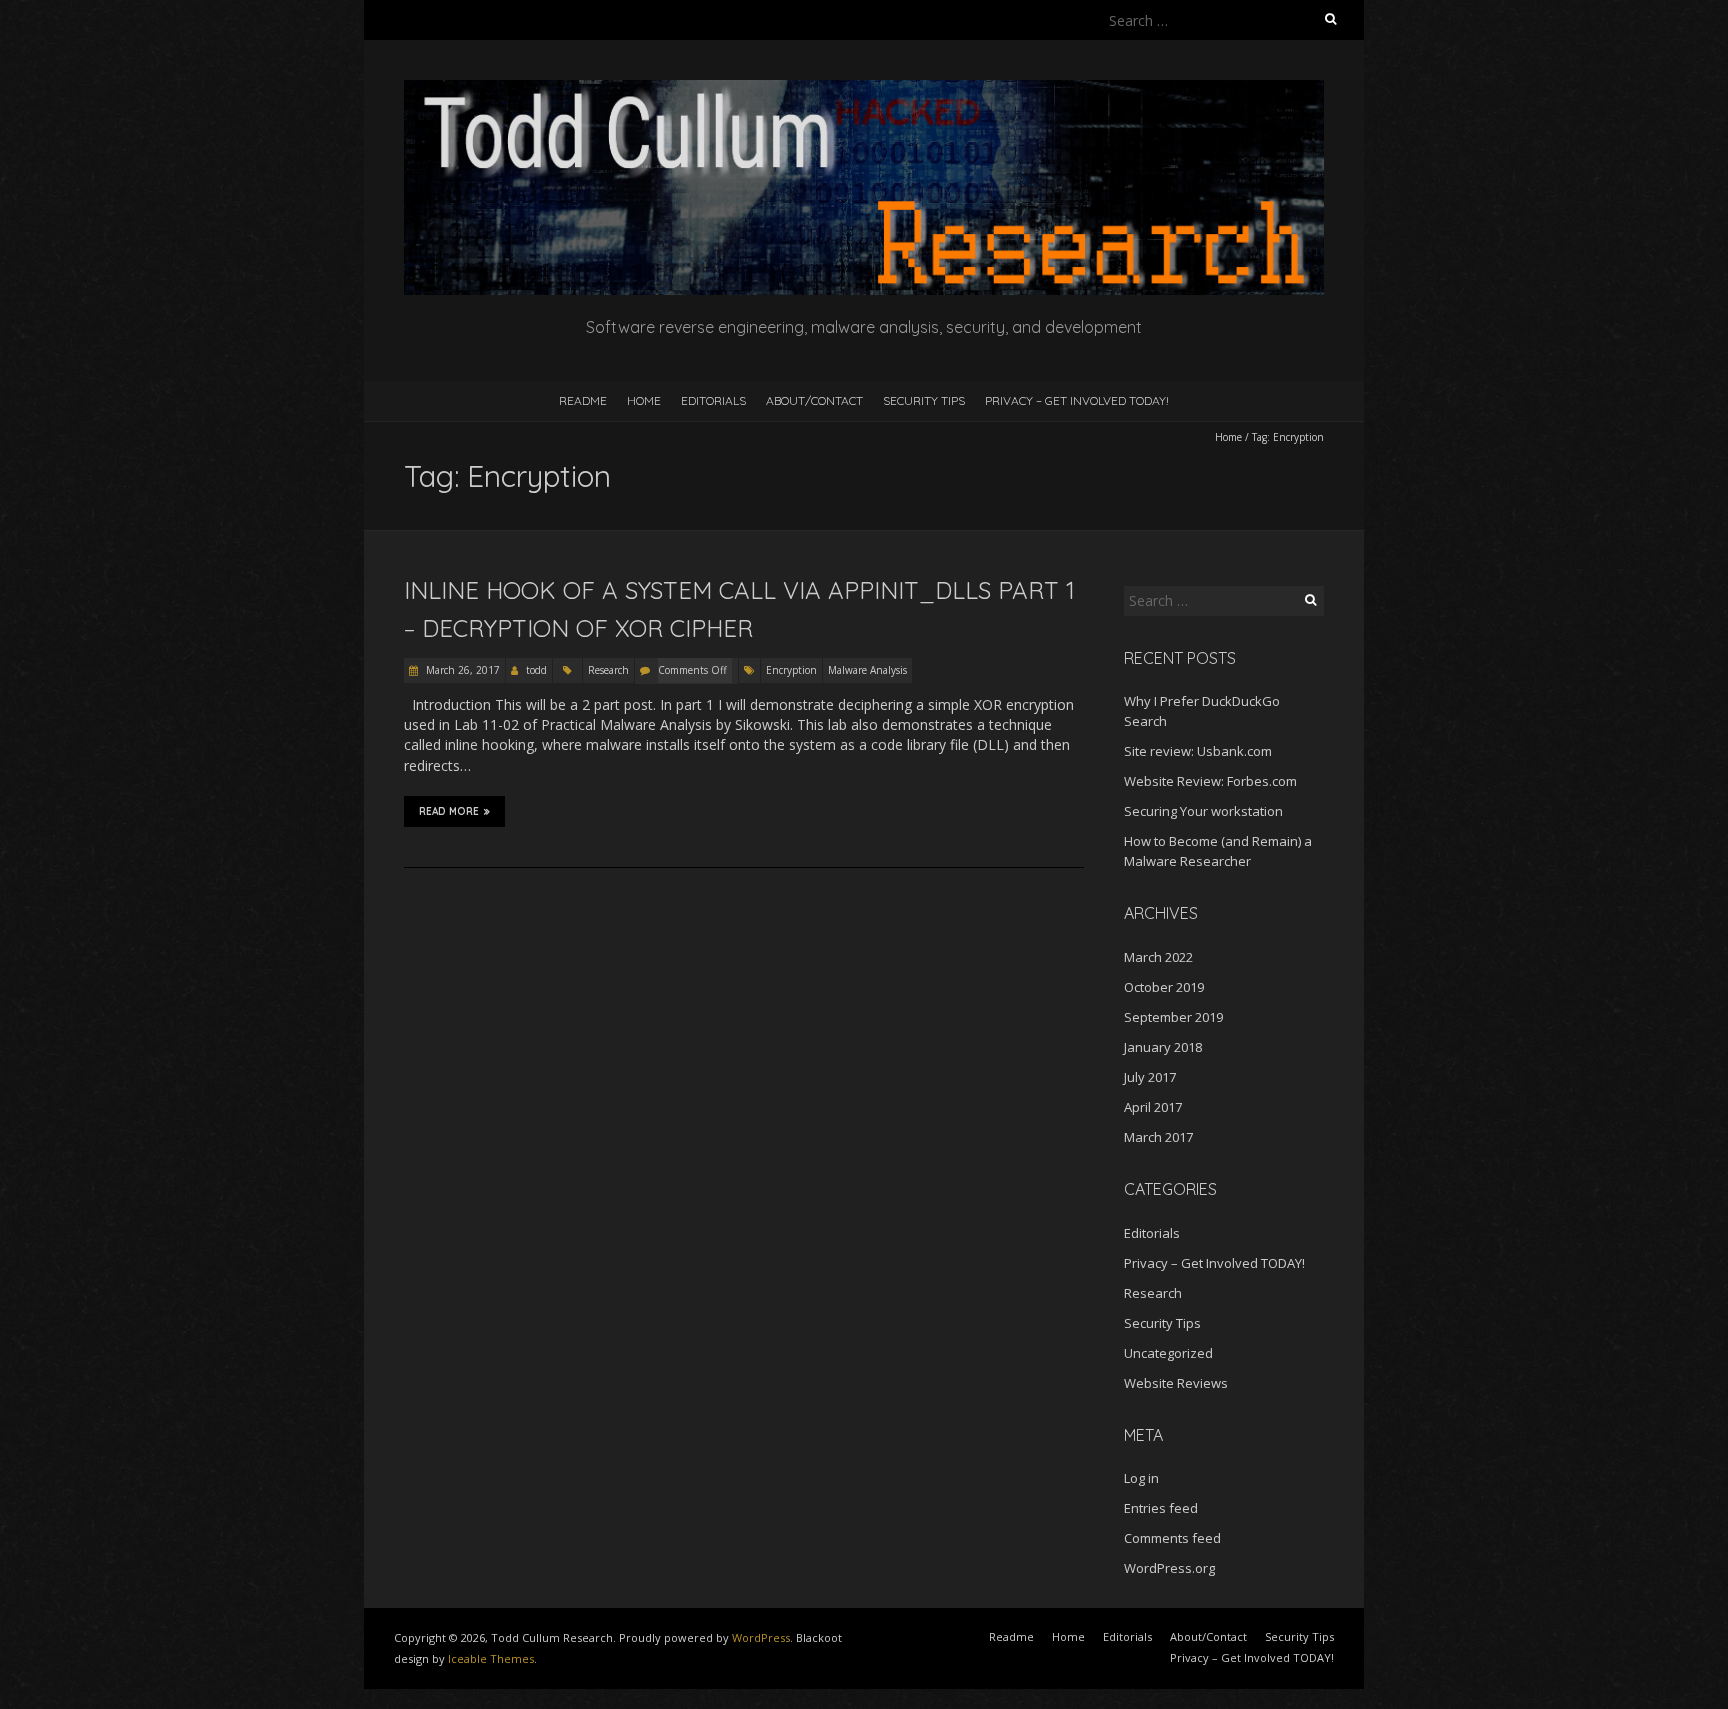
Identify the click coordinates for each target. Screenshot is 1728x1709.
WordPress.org (1169, 1568)
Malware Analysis (867, 670)
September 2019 (1173, 1017)
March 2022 (1158, 957)
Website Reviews (1176, 1383)
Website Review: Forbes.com (1210, 781)
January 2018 (1163, 1047)
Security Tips (924, 400)
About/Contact (814, 400)
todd (536, 670)
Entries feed (1161, 1508)
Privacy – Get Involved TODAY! (1077, 400)
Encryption (791, 670)
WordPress (761, 1637)
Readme (583, 400)
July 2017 (1150, 1077)
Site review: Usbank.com (1198, 751)
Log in (1141, 1478)
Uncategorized (1168, 1353)
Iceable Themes (491, 1658)
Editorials (713, 400)
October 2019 (1164, 987)
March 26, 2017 (461, 670)
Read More (449, 811)
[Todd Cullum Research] (864, 89)
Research (608, 670)
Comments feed (1172, 1538)
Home (644, 400)
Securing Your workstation (1203, 811)
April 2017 (1153, 1107)
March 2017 (1158, 1137)
